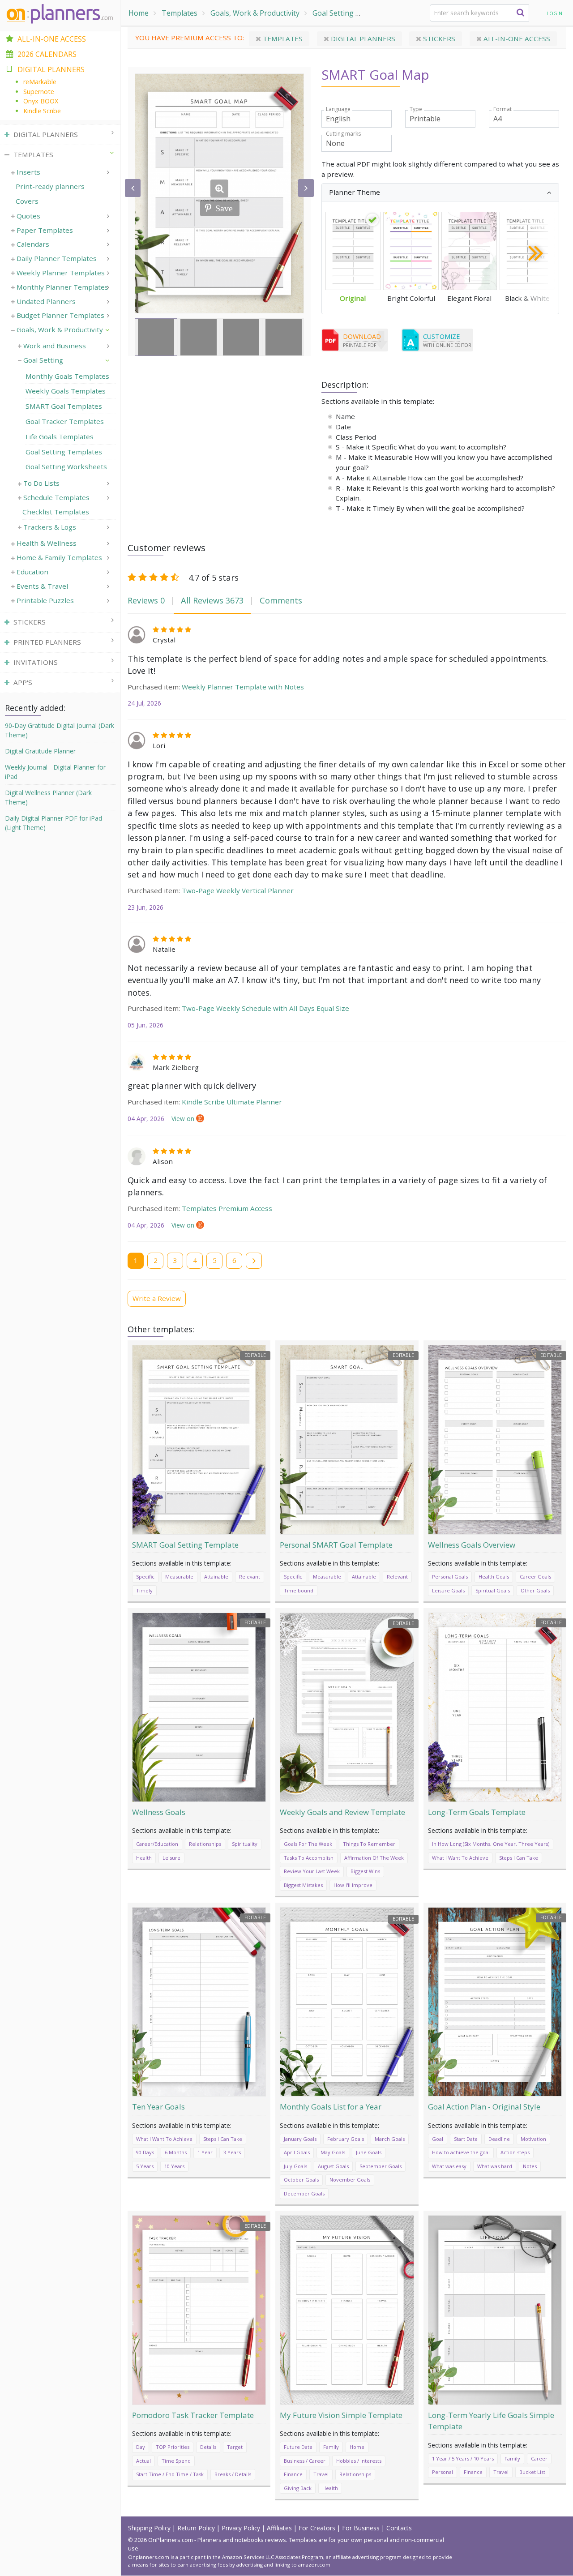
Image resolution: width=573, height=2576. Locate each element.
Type (416, 109)
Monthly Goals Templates (67, 376)
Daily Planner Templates (57, 258)
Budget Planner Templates (60, 315)
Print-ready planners (50, 186)
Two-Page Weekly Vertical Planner (238, 890)
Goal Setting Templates (64, 452)
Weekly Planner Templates (61, 273)
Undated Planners (46, 301)
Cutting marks (343, 134)
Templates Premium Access (227, 1208)
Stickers (438, 39)
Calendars (33, 244)
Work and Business (55, 346)
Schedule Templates (56, 497)
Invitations (36, 662)
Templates (180, 13)
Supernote (39, 92)
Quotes (28, 216)
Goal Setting (333, 13)
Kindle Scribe (42, 111)
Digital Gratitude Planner (40, 751)
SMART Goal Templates (406, 13)
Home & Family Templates (59, 557)
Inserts (28, 172)
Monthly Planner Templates (62, 287)
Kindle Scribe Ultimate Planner (232, 1102)
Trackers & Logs (50, 527)
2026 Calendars (47, 54)
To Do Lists (41, 483)
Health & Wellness (47, 543)
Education (32, 572)
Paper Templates (45, 230)
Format (502, 109)
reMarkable (40, 82)
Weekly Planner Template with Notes (243, 687)
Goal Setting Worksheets (66, 466)
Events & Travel (42, 586)
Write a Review (157, 1298)
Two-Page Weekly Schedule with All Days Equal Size (265, 1008)
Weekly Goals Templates (66, 391)
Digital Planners (362, 39)
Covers (27, 201)
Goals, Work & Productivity (255, 13)
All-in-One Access (52, 39)
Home (139, 13)
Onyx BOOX (41, 101)
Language (338, 109)
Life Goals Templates (60, 436)
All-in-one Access (516, 39)
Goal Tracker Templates (65, 421)
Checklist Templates (56, 512)
